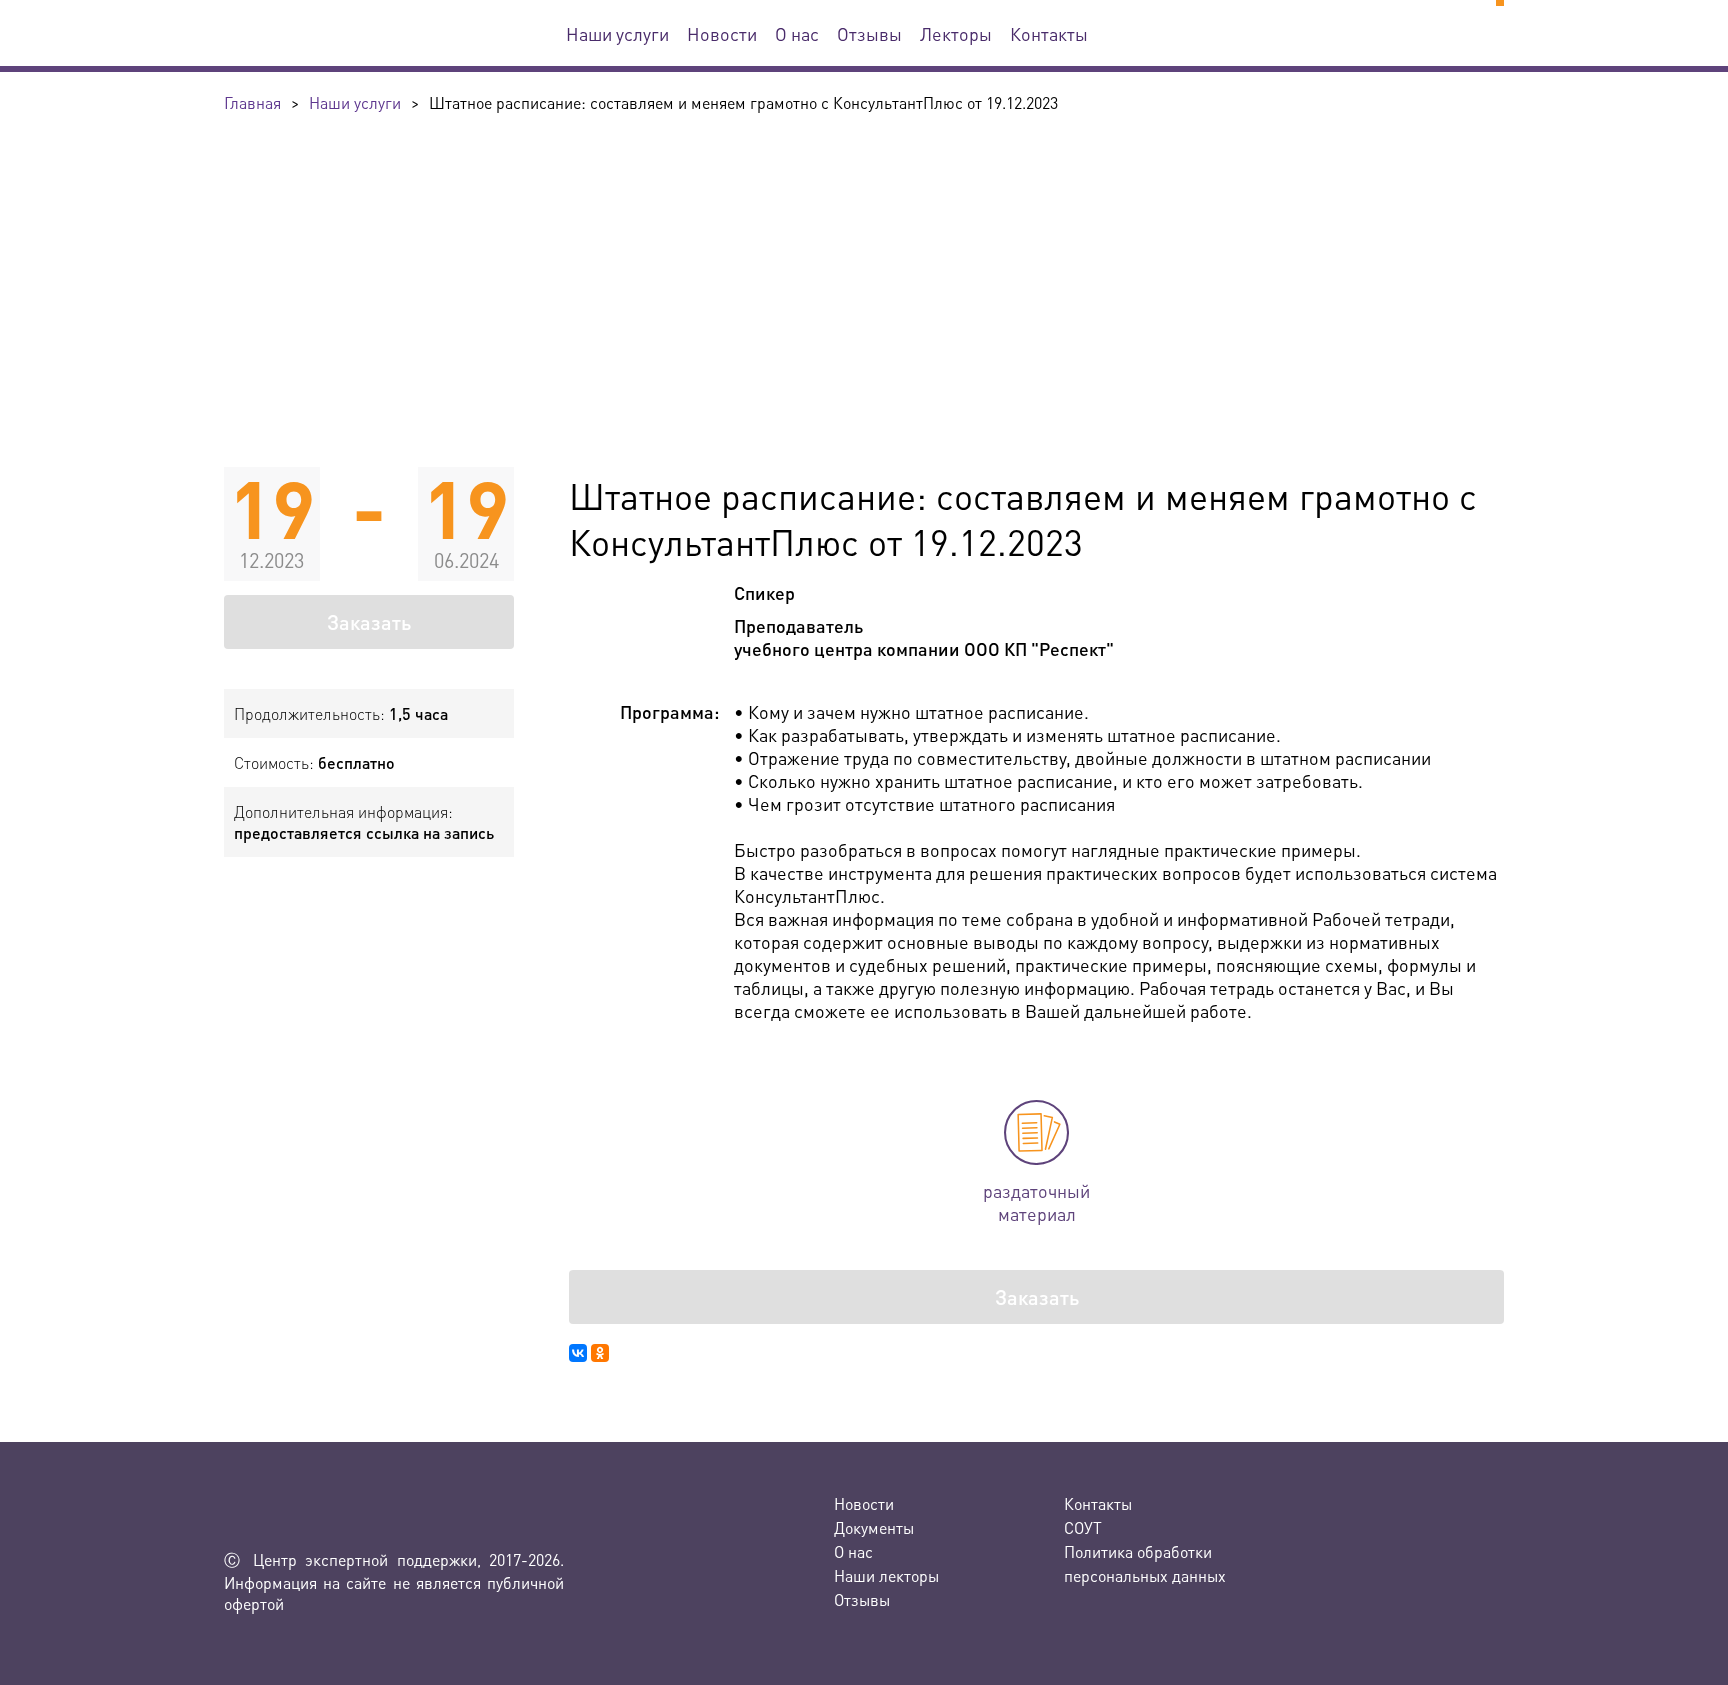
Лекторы (956, 33)
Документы (874, 1527)
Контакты (1049, 33)
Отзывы (869, 33)
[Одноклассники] (600, 1353)
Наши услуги (617, 33)
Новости (722, 33)
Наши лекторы (886, 1575)
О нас (797, 33)
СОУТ (1083, 1527)
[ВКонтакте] (578, 1353)
